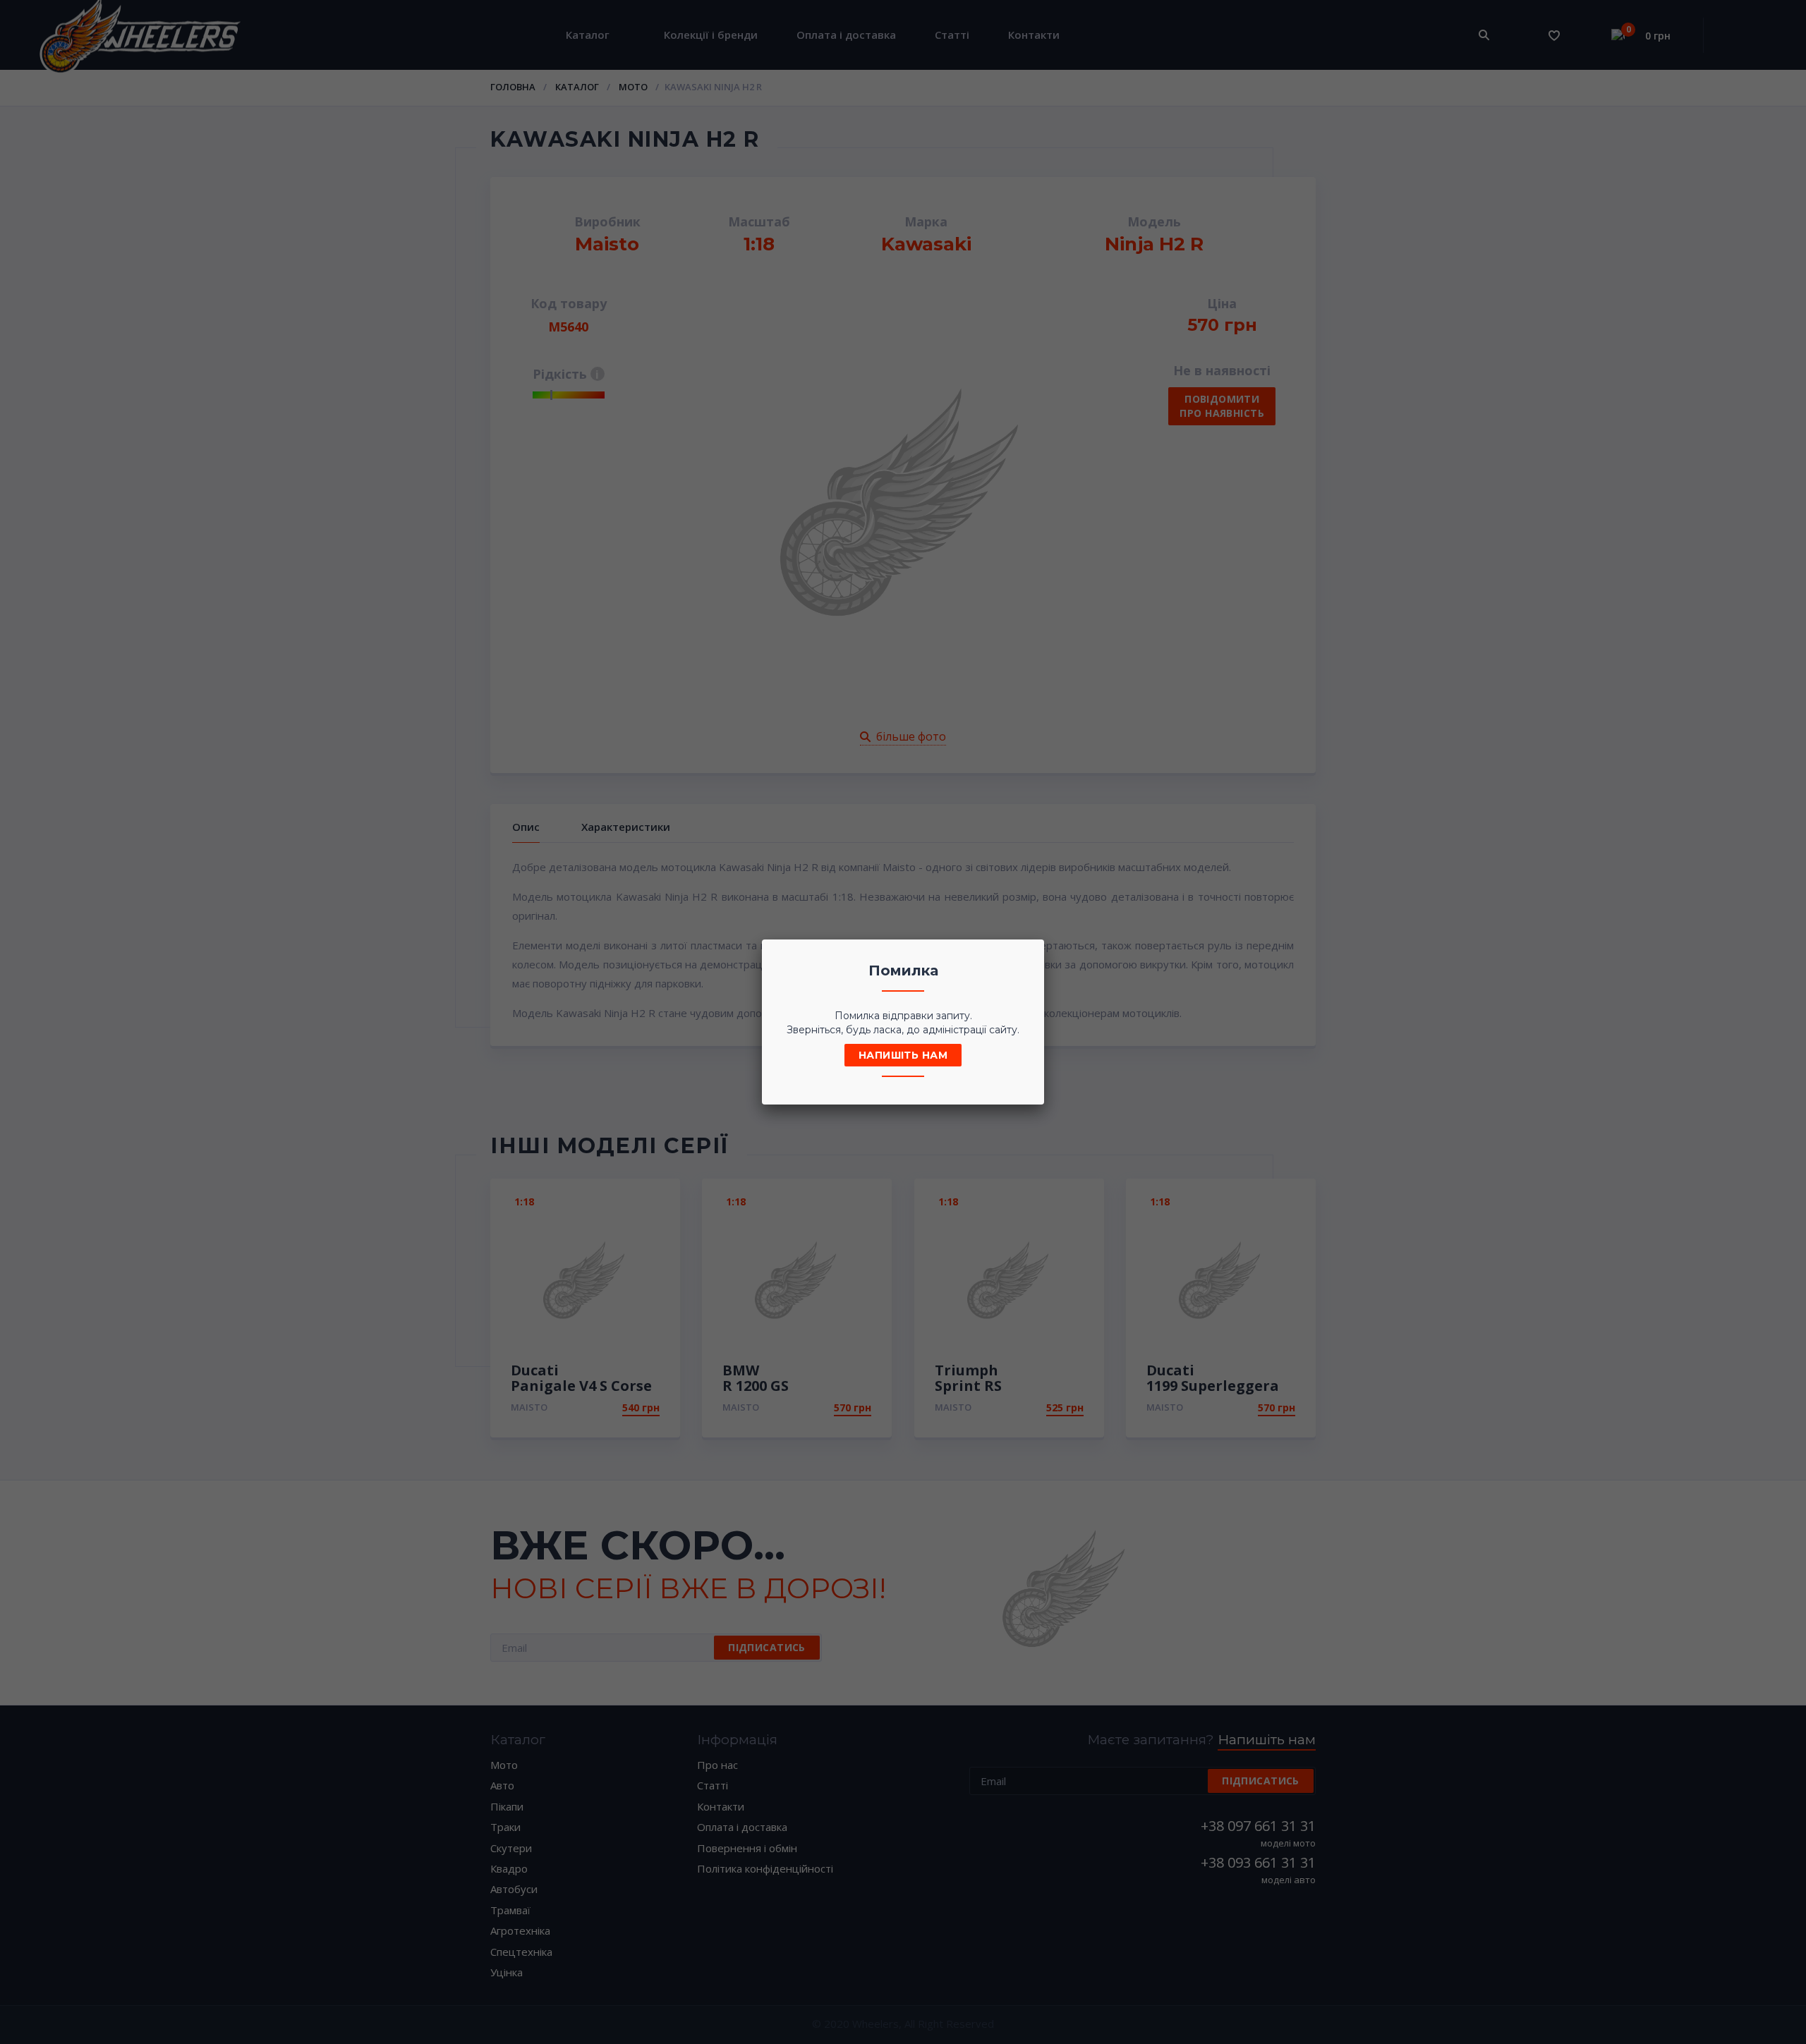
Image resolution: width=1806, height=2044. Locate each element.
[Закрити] (1029, 954)
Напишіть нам (903, 1055)
